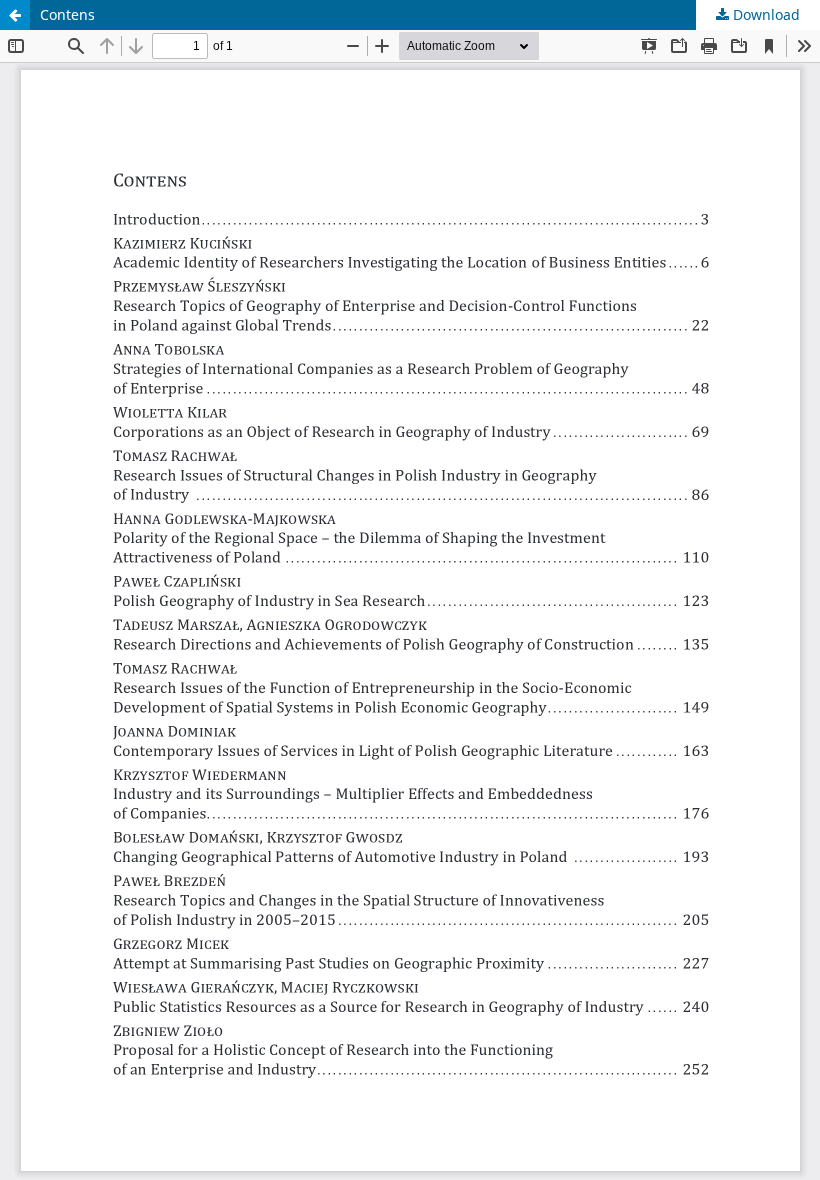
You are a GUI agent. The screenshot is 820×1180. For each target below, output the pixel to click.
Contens (67, 14)
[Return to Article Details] (15, 15)
